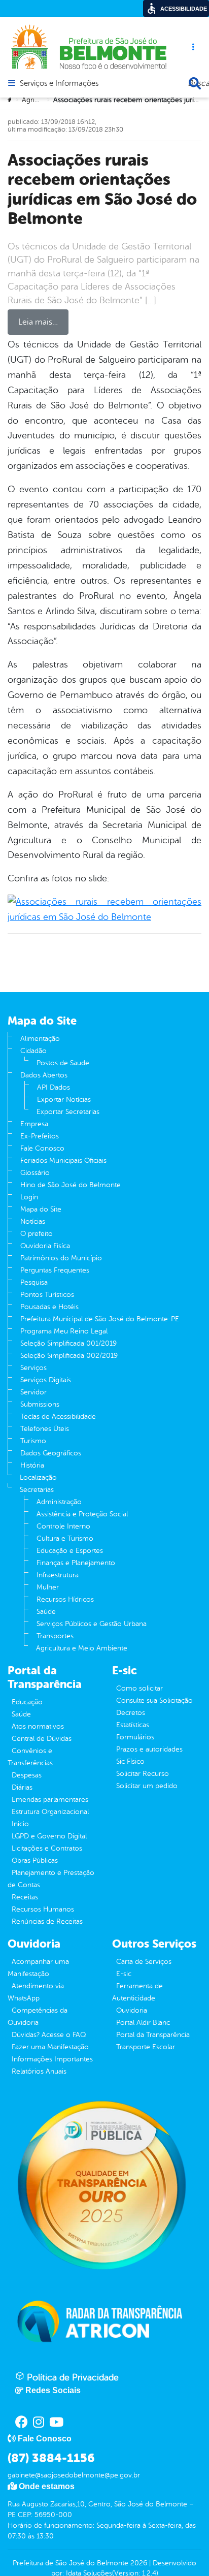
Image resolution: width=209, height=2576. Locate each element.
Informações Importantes (52, 2059)
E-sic (124, 1974)
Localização (38, 1477)
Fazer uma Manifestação (50, 2047)
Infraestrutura (58, 1575)
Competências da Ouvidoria (38, 2016)
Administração (59, 1502)
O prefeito (37, 1234)
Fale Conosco (42, 1148)
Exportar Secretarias (68, 1112)
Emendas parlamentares (50, 1800)
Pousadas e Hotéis (49, 1307)
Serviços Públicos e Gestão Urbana (92, 1624)
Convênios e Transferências (30, 1757)
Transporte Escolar (146, 2047)
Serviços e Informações (59, 84)
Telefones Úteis (45, 1429)
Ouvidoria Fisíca (45, 1246)
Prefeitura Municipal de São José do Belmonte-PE (100, 1319)
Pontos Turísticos (47, 1295)
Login (29, 1197)
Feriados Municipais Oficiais (63, 1160)
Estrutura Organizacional (50, 1812)
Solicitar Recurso (143, 1774)
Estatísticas (133, 1725)
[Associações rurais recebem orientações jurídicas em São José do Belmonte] (104, 909)
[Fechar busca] (195, 83)
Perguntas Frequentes (55, 1270)
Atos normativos (38, 1726)
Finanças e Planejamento (76, 1563)
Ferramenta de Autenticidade (137, 1992)
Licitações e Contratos (47, 1848)
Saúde (46, 1612)
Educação (27, 1702)
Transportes (55, 1636)
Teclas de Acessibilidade (58, 1417)
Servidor (33, 1392)
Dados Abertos (44, 1075)
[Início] (11, 100)
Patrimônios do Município (61, 1258)
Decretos (131, 1713)
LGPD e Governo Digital (49, 1836)
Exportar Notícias (64, 1100)
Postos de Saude (63, 1063)
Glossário (35, 1173)
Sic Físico (130, 1761)
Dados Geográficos (51, 1453)
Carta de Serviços (144, 1962)
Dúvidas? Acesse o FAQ (49, 2035)
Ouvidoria (132, 2010)
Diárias (22, 1787)
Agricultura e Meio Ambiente (82, 1648)
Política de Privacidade (72, 2377)
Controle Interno (63, 1526)
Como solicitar (140, 1688)
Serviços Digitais (46, 1380)
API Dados (54, 1087)
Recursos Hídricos (65, 1599)
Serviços (33, 1368)
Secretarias (37, 1490)
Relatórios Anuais (39, 2071)
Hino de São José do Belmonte (71, 1185)
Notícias (33, 1221)
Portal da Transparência (153, 2035)
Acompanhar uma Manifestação (38, 1968)
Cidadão (33, 1051)
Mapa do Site (41, 1209)
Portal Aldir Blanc (143, 2023)
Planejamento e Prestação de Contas (51, 1879)
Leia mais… (38, 322)
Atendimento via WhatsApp (36, 1992)
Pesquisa (34, 1282)
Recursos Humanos (43, 1909)
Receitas (25, 1897)
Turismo (33, 1441)
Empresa (34, 1124)
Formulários (135, 1737)
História (32, 1465)
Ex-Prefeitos (40, 1136)
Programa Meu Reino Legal (64, 1331)
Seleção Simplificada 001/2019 (68, 1343)
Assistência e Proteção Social (82, 1514)
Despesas (27, 1775)
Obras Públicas (35, 1861)
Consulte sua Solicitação (154, 1700)
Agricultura (39, 100)
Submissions (40, 1404)
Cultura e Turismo (65, 1538)
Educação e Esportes (70, 1551)
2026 (138, 2563)
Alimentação (40, 1039)
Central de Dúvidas (42, 1739)
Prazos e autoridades (149, 1749)
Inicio (20, 1824)
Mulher (48, 1587)
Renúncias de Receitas (47, 1921)
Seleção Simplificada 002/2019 (69, 1356)
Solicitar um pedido (147, 1786)
